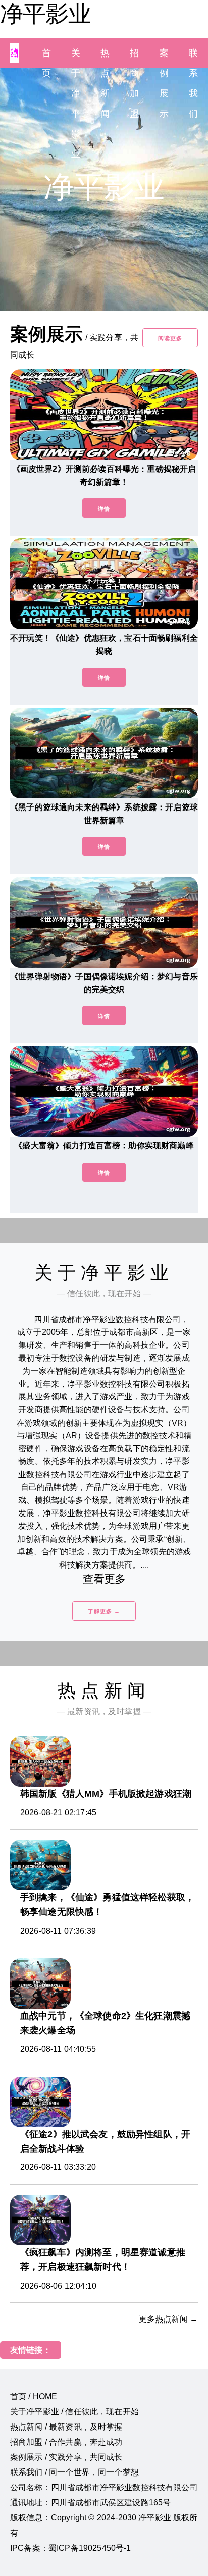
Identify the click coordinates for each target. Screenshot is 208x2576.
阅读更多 (170, 338)
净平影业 (45, 14)
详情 (104, 509)
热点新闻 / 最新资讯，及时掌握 (66, 2427)
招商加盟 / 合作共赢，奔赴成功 (66, 2442)
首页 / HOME (34, 2396)
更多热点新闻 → (168, 2319)
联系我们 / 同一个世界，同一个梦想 (74, 2472)
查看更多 (104, 1579)
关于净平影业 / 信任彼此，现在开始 (74, 2412)
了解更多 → (104, 1611)
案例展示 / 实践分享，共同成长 (66, 2457)
